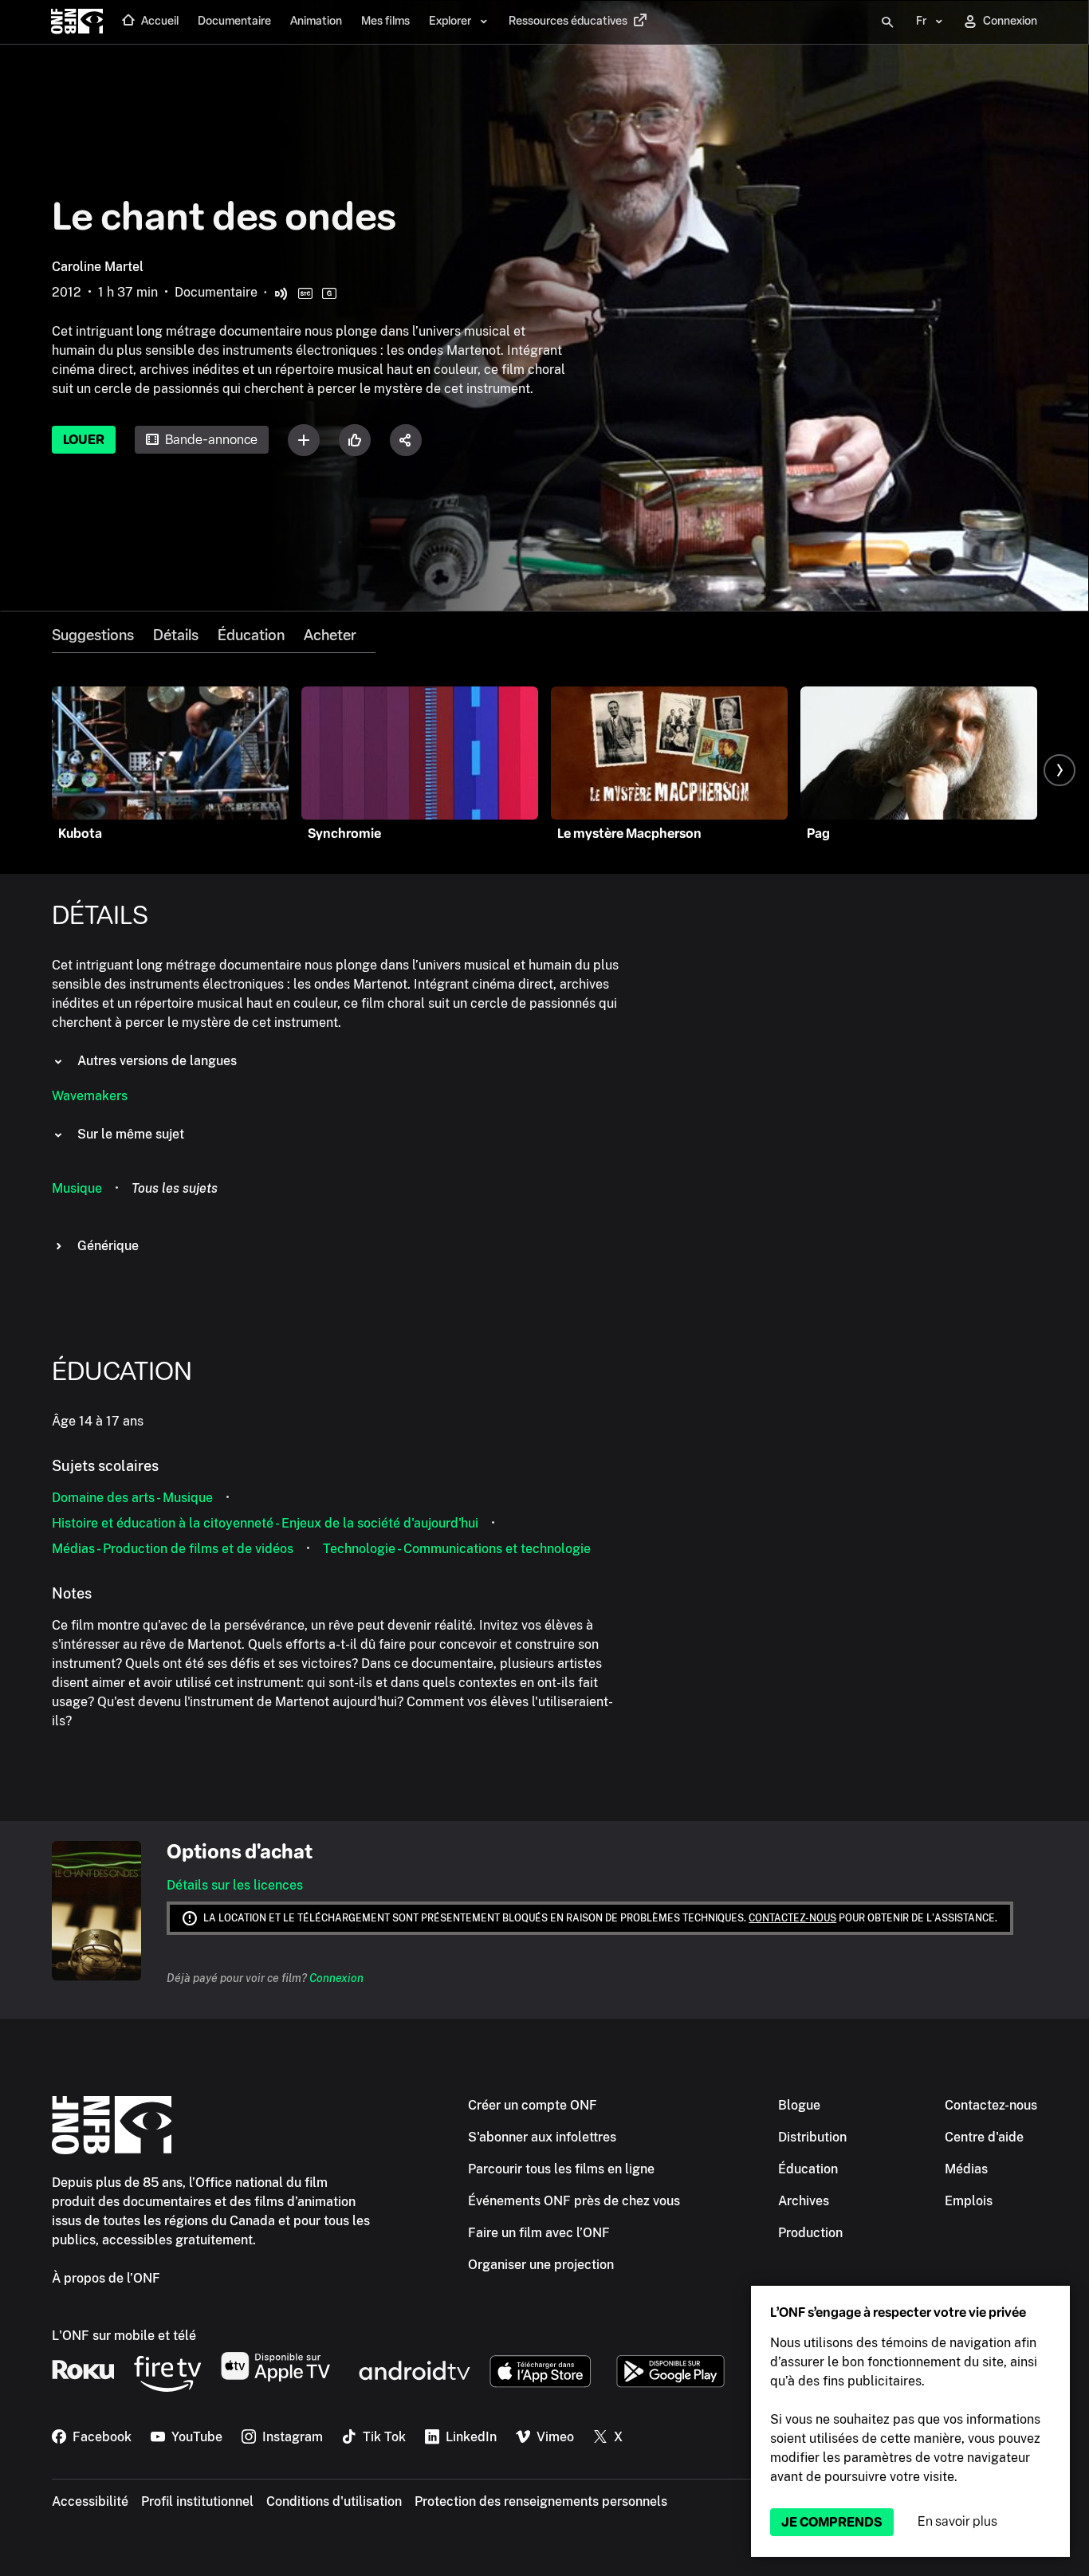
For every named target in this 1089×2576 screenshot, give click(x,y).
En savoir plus (957, 2521)
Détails (176, 635)
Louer (84, 440)
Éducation (251, 635)
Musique (77, 1188)
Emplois (969, 2201)
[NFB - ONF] (77, 22)
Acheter (330, 635)
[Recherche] (887, 22)
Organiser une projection (541, 2265)
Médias (966, 2169)
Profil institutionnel (197, 2501)
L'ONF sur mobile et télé (124, 2336)
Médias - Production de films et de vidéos (173, 1549)
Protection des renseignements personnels (541, 2501)
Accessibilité (90, 2501)
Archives (804, 2201)
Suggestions (93, 635)
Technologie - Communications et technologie (457, 1549)
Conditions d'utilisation (334, 2501)
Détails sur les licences (235, 1885)
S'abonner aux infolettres (542, 2137)
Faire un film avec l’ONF (539, 2233)
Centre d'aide (984, 2137)
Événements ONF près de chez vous (574, 2201)
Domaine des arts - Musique (132, 1498)
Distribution (812, 2137)
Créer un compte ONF (533, 2105)
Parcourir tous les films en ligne (561, 2169)
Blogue (799, 2105)
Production (810, 2233)
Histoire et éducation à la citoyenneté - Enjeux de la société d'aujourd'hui (265, 1523)
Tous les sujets (175, 1188)
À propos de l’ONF (106, 2278)
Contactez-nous (792, 1918)
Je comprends (832, 2522)
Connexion (336, 1978)
